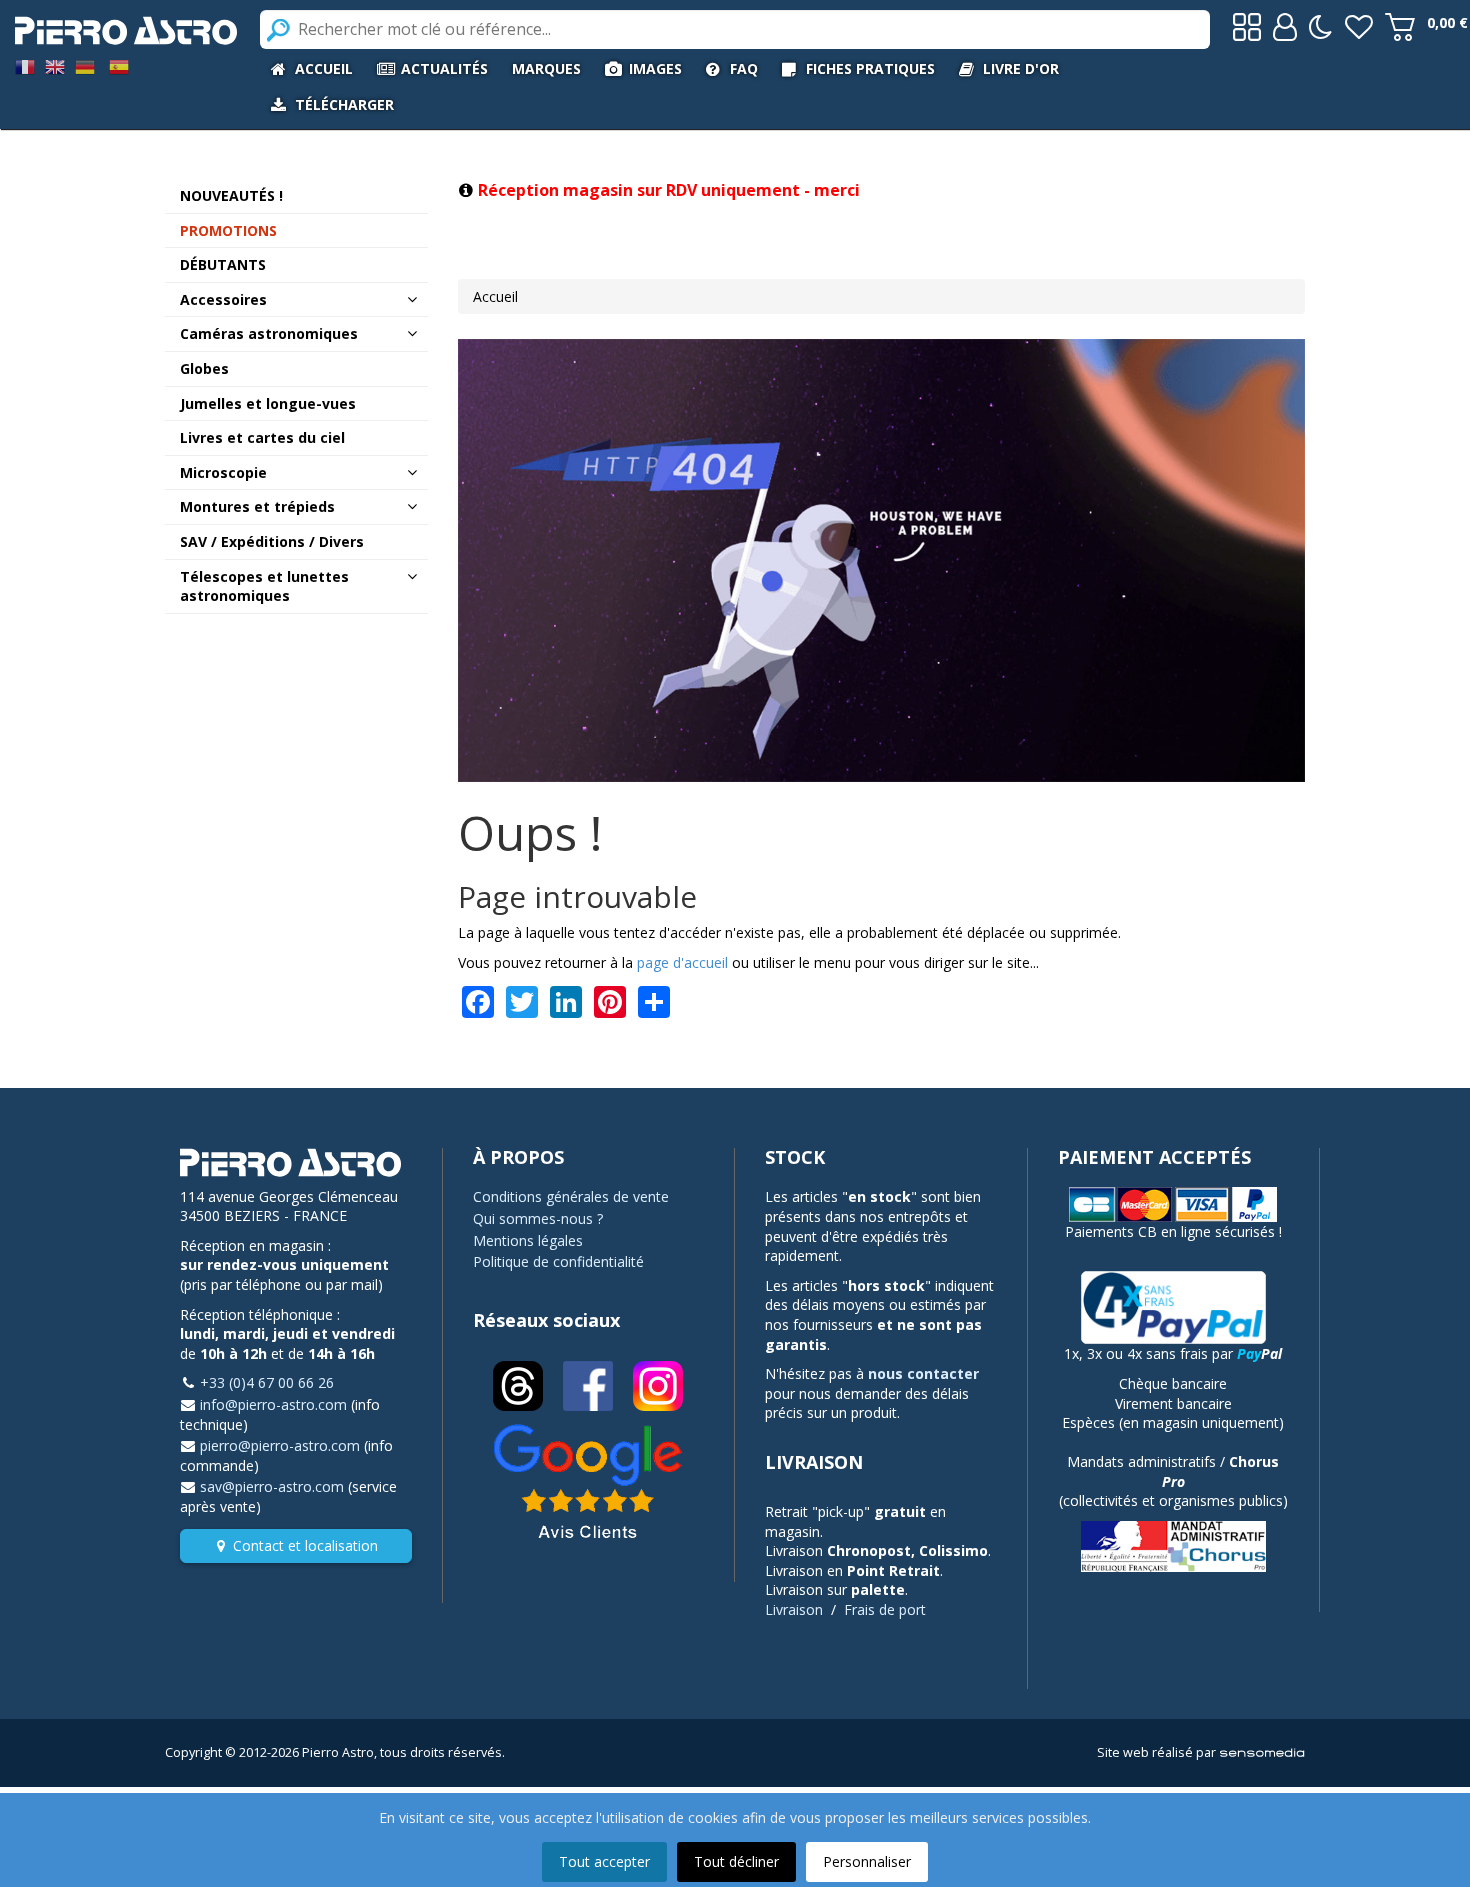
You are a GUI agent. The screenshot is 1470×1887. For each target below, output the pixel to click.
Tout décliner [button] (736, 1861)
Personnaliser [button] (867, 1861)
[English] (55, 65)
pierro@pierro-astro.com (280, 1445)
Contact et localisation (305, 1545)
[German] (85, 65)
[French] (25, 65)
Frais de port (885, 1609)
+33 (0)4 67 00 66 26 (267, 1382)
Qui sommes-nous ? (538, 1218)
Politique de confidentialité (558, 1261)
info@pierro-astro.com (273, 1404)
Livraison (794, 1609)
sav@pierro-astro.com (272, 1486)
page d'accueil (682, 962)
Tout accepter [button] (604, 1861)
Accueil (495, 296)
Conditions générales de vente (571, 1196)
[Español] (119, 65)
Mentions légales (528, 1240)
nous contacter (923, 1373)
